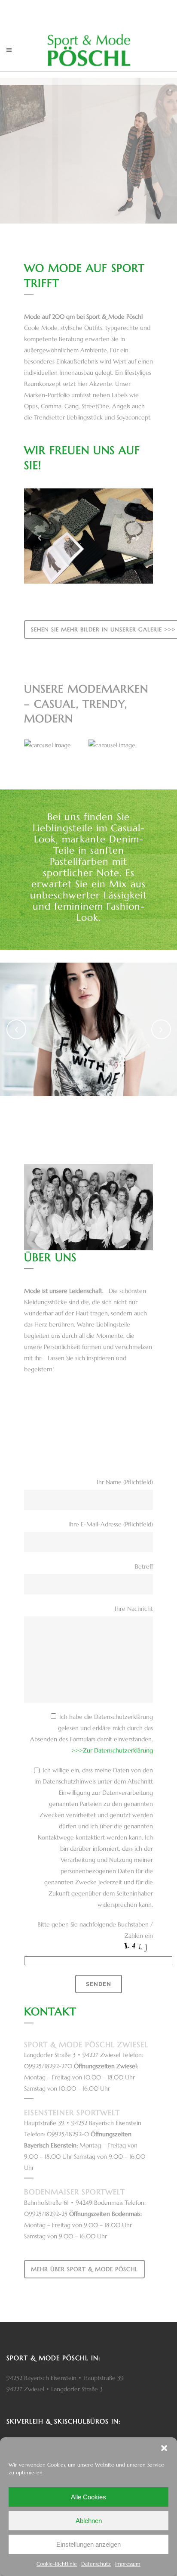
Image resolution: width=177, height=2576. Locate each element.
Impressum (128, 2564)
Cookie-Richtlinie (57, 2564)
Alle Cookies (88, 2497)
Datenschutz (96, 2564)
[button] (164, 2448)
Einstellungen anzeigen (88, 2544)
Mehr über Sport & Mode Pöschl (84, 2269)
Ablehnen (89, 2521)
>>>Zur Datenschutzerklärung (112, 1750)
